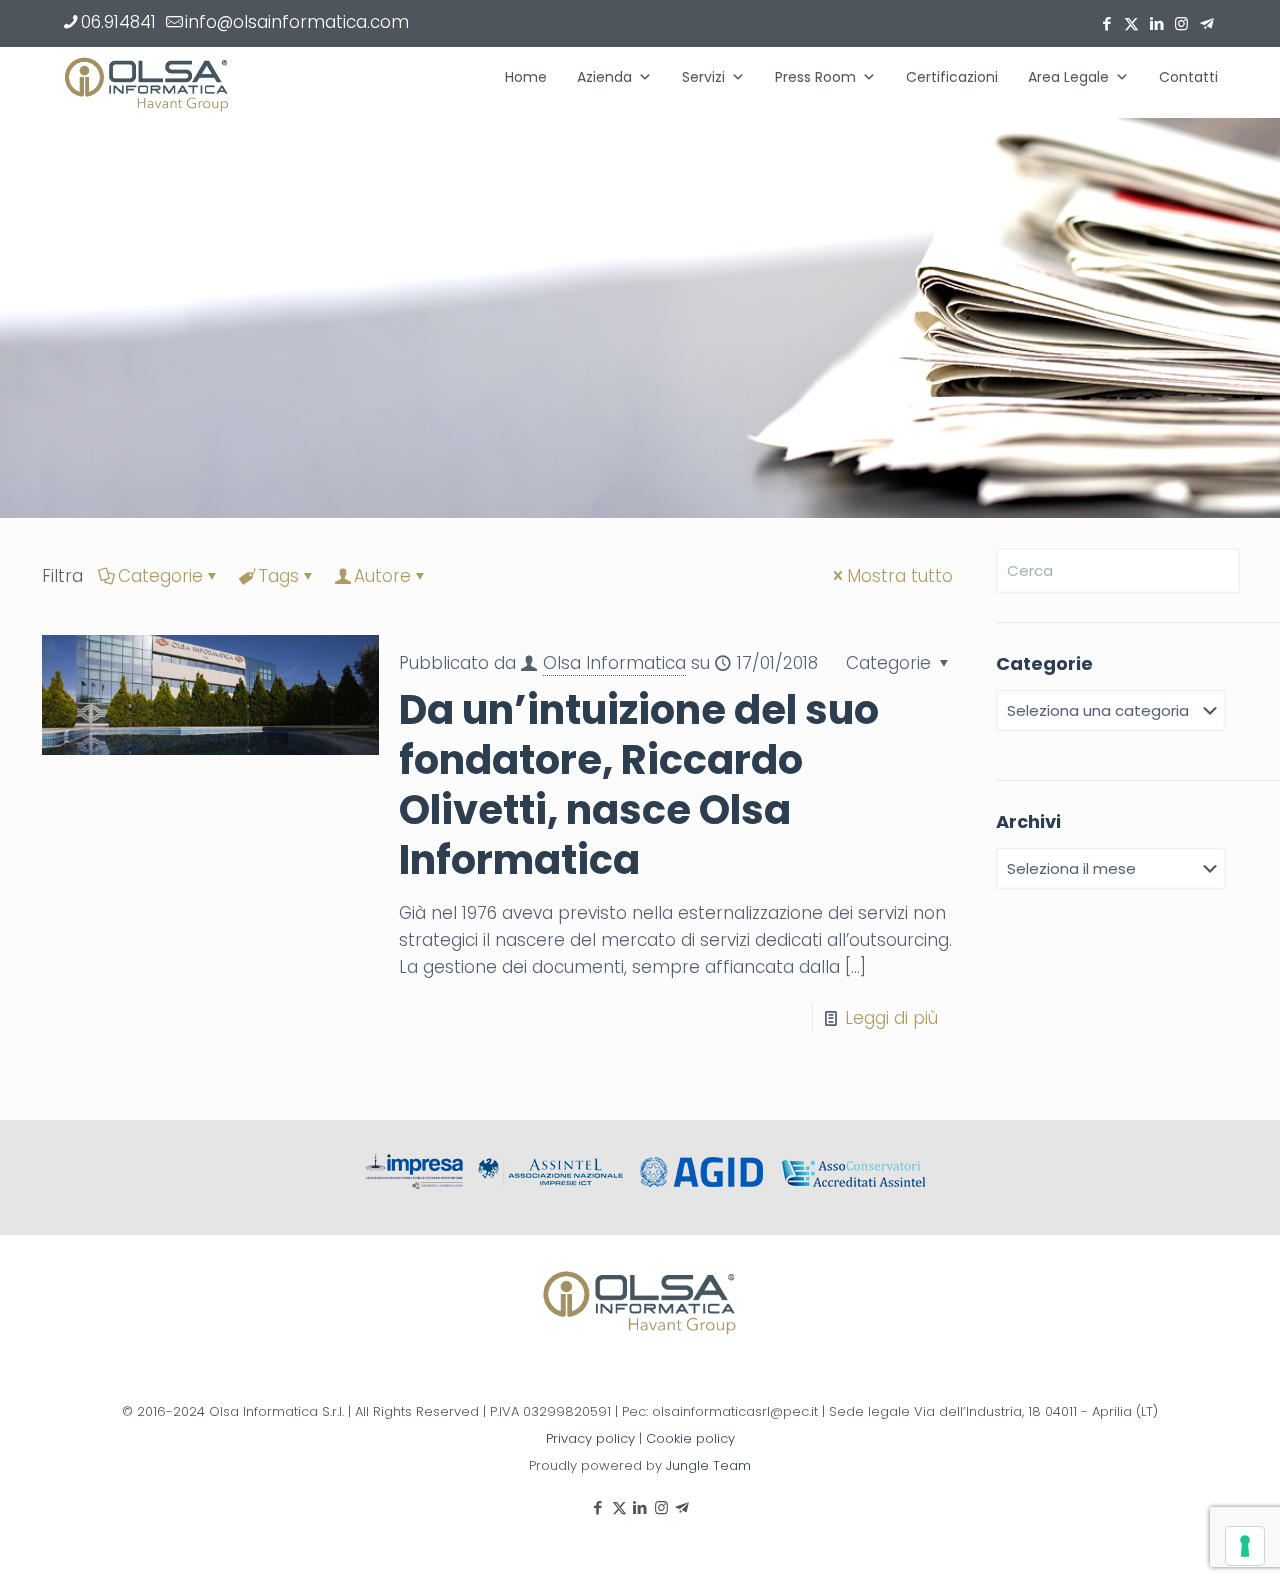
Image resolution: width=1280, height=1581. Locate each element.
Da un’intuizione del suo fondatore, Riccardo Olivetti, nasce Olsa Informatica (639, 785)
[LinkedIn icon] (1156, 23)
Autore (382, 576)
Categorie (160, 576)
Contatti (1188, 77)
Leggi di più (891, 1018)
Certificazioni (952, 77)
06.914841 (118, 22)
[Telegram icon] (1206, 23)
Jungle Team (708, 1465)
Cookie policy (690, 1438)
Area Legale (1068, 77)
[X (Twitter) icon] (1131, 23)
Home (526, 77)
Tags (278, 576)
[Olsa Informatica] (147, 82)
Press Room (815, 77)
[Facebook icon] (1106, 23)
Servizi (703, 77)
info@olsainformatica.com (297, 22)
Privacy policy (590, 1438)
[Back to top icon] (1184, 1540)
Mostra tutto (900, 576)
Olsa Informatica (614, 663)
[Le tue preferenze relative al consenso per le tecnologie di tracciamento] (1245, 1546)
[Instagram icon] (1181, 23)
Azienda (604, 77)
